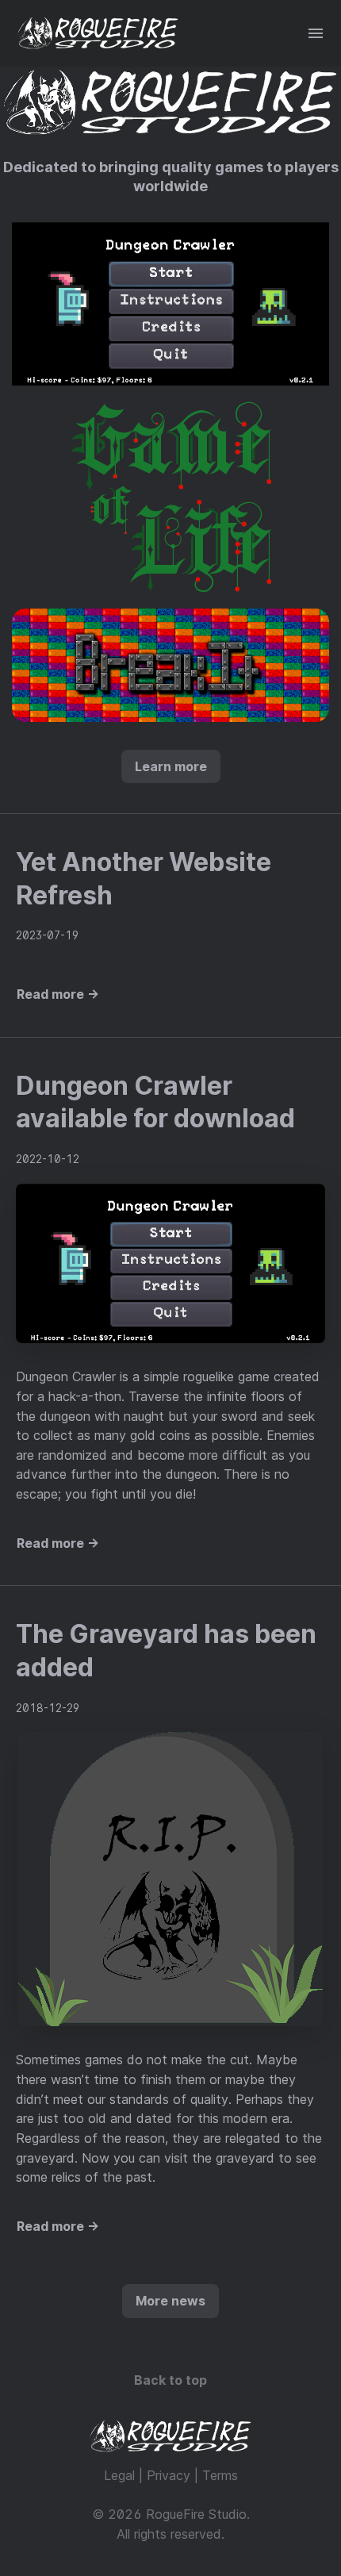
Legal (119, 2475)
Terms (220, 2475)
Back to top (170, 2380)
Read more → (58, 994)
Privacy (169, 2475)
